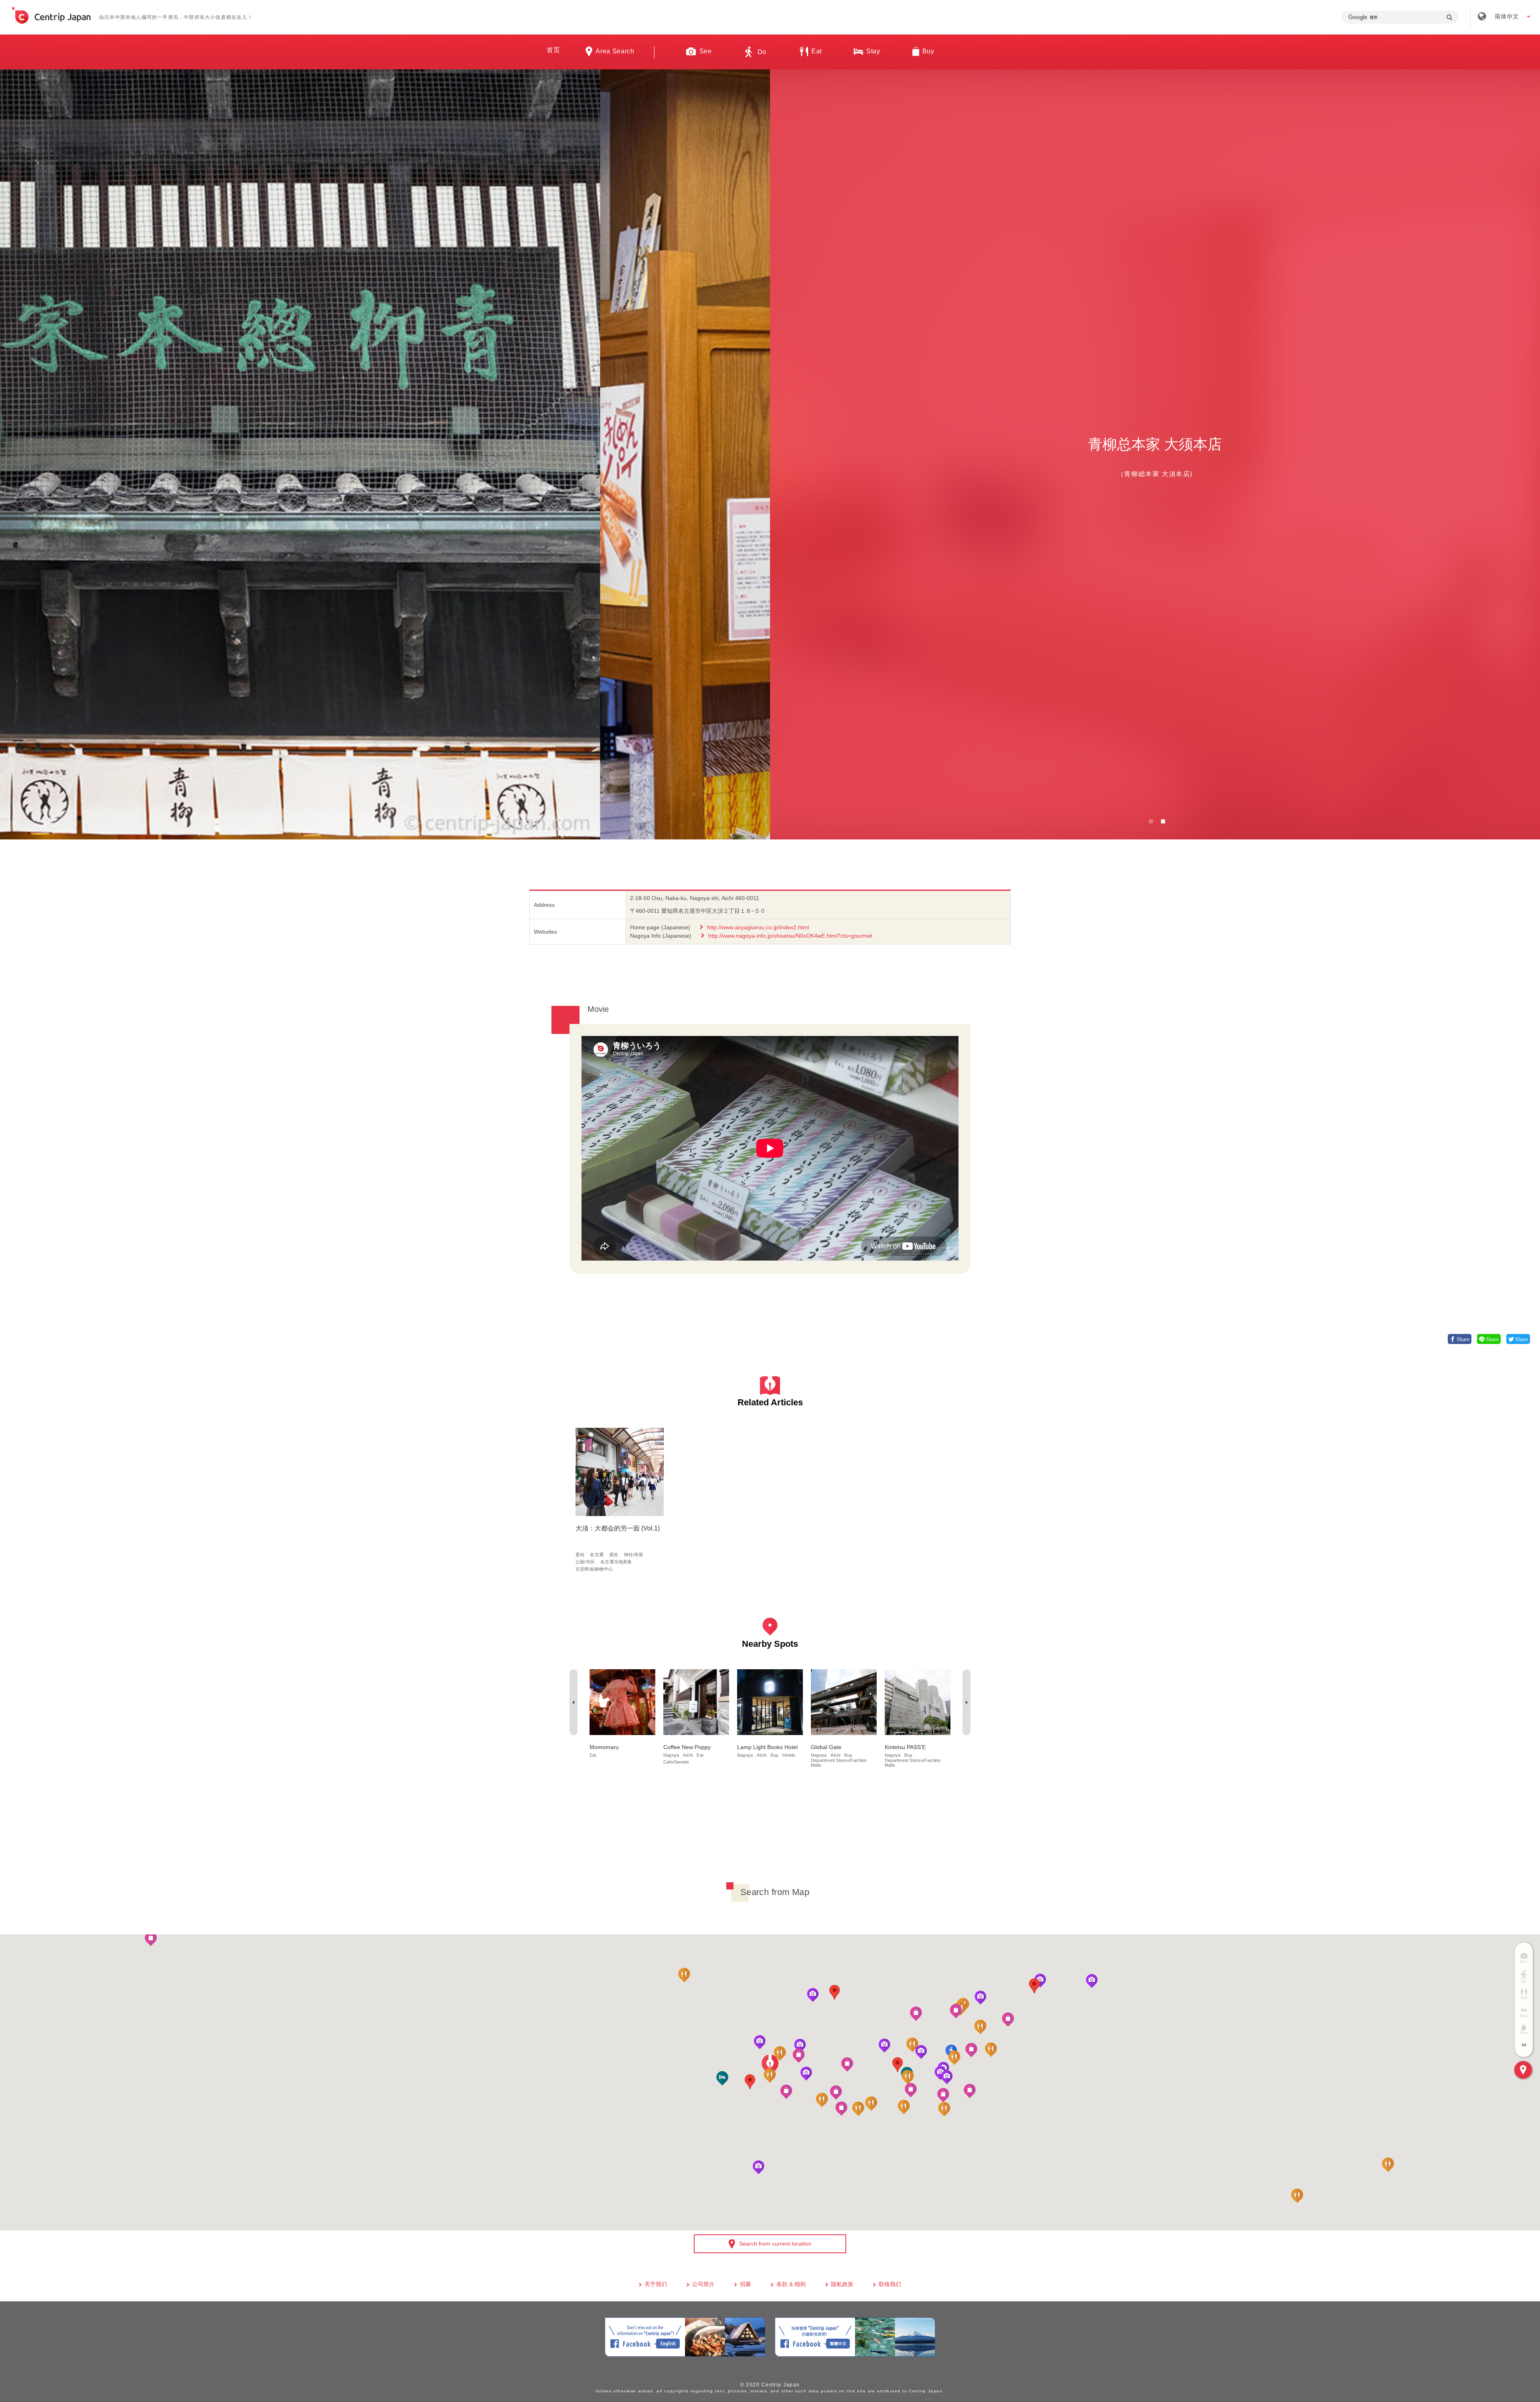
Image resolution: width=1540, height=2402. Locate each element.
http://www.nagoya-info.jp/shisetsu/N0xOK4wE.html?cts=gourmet (790, 936)
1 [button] (1151, 821)
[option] (385, 454)
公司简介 (703, 2284)
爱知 (580, 1555)
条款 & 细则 (791, 2284)
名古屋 (597, 1555)
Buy (774, 1755)
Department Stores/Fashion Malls (839, 1763)
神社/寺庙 (634, 1555)
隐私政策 (842, 2284)
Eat (593, 1755)
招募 (746, 2284)
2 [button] (1163, 821)
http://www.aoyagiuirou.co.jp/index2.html (758, 927)
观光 (614, 1555)
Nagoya (671, 1755)
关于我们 (656, 2284)
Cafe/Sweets (676, 1762)
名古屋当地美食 (616, 1562)
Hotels (789, 1755)
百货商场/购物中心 (594, 1569)
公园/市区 (585, 1562)
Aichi (688, 1755)
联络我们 (890, 2284)
